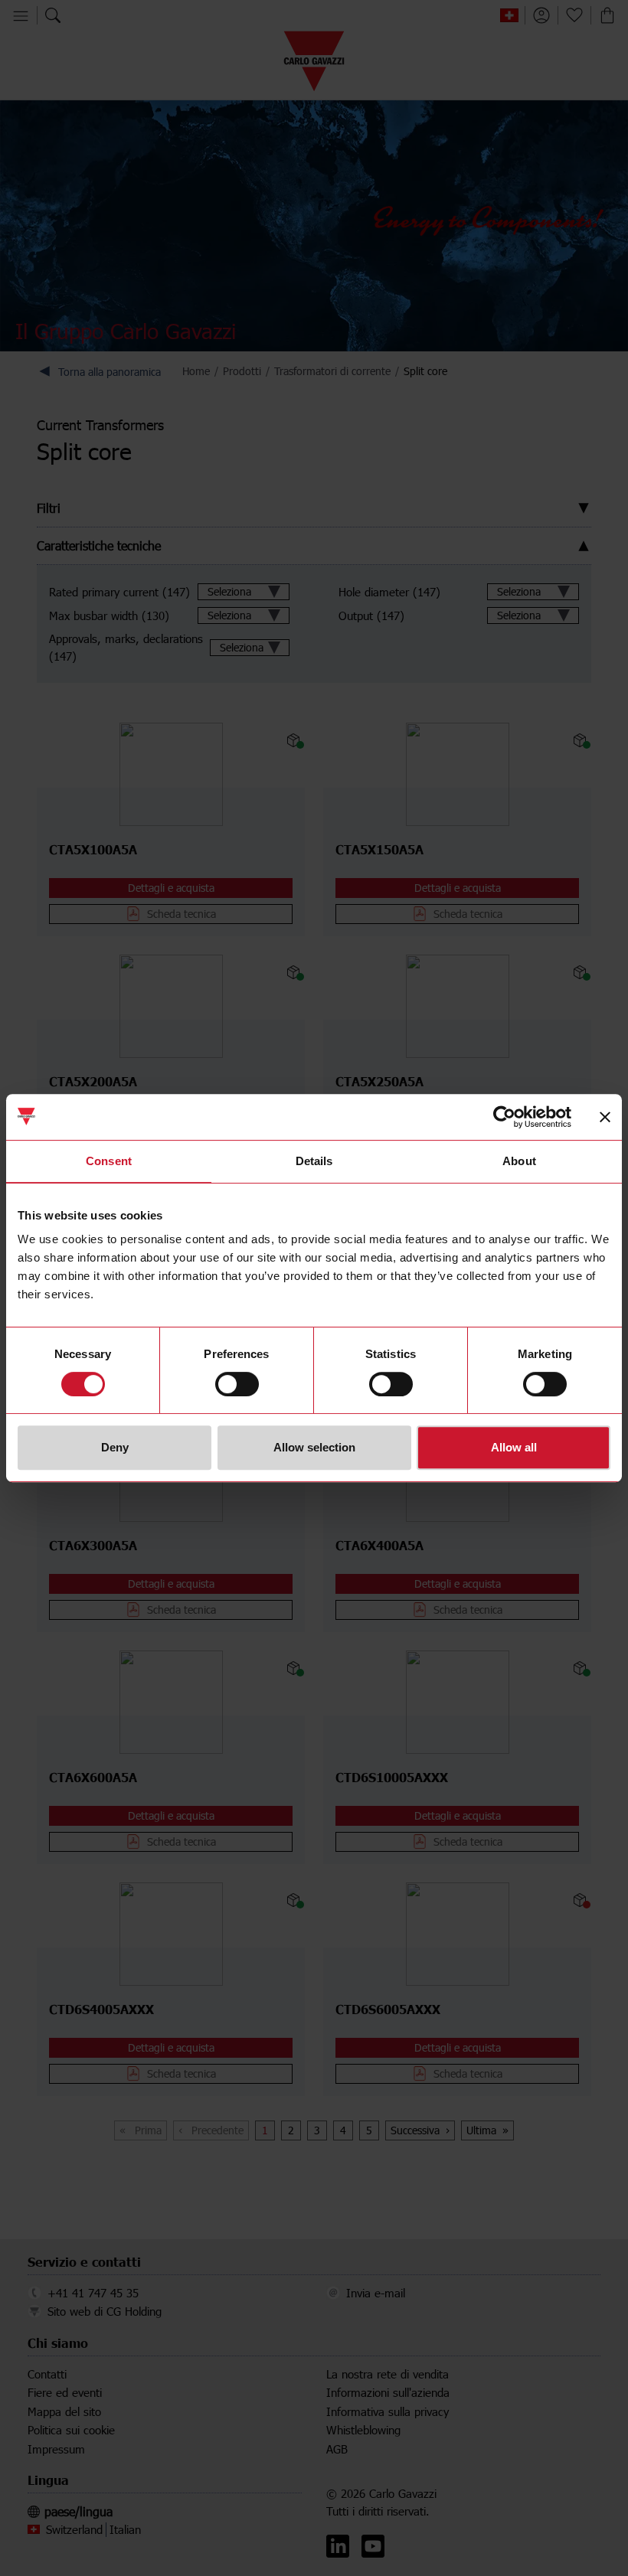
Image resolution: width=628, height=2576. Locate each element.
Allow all (514, 1447)
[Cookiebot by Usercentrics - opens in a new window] (504, 1117)
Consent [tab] (109, 1161)
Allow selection (314, 1447)
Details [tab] (314, 1161)
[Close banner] (605, 1117)
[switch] (237, 1384)
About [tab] (519, 1161)
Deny (115, 1447)
